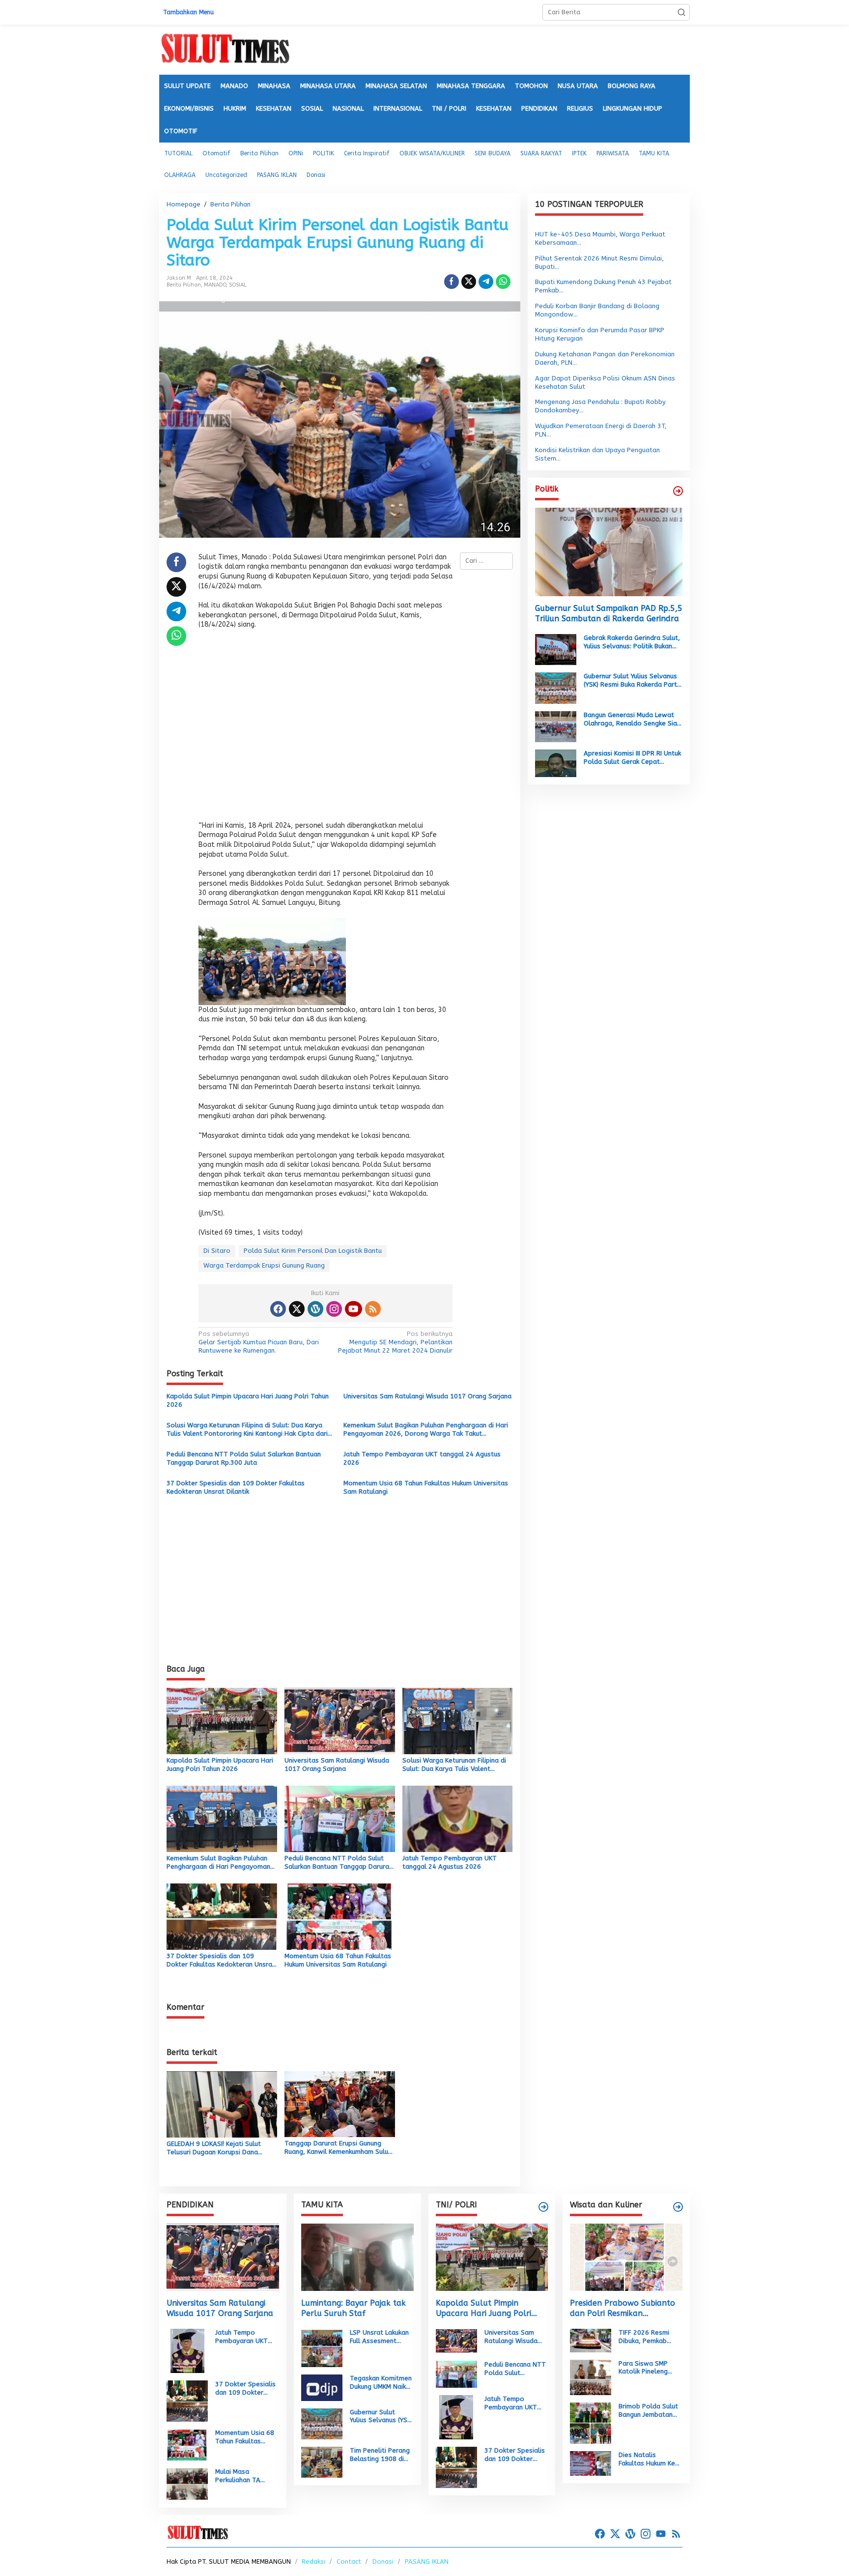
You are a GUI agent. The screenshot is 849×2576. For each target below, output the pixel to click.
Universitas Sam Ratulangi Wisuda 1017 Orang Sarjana (427, 1396)
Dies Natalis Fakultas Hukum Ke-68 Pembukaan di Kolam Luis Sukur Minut (649, 2460)
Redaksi (313, 2562)
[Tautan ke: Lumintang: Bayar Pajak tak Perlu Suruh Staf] (357, 2257)
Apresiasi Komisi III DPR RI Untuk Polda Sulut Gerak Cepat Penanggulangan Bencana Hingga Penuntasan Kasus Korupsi (632, 758)
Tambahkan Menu (188, 12)
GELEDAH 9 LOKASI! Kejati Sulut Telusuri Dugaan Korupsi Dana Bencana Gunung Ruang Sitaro (214, 2148)
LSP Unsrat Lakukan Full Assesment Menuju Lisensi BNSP (380, 2337)
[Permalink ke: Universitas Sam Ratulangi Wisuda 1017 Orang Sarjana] (340, 1721)
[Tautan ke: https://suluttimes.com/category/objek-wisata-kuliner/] (678, 2207)
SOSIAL (238, 285)
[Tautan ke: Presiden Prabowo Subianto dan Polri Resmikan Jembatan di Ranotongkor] (626, 2257)
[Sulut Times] (225, 49)
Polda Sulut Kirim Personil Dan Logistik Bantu (313, 1251)
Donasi (383, 2562)
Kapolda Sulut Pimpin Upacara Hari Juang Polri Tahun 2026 (248, 1400)
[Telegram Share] (486, 282)
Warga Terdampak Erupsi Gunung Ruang (264, 1265)
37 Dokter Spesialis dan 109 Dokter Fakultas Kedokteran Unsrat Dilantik (236, 1487)
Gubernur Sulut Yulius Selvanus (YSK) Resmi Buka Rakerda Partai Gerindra (633, 681)
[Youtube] (353, 1309)
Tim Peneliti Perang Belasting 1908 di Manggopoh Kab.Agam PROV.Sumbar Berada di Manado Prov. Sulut (380, 2455)
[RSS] (373, 1309)
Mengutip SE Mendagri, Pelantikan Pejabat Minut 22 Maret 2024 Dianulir (395, 1342)
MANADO (215, 285)
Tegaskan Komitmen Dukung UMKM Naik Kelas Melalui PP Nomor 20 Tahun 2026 (381, 2383)
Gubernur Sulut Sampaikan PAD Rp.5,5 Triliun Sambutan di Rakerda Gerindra (609, 613)
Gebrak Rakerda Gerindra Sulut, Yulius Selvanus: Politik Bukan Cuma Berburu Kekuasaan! (632, 642)
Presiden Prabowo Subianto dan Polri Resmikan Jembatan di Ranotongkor (623, 2309)
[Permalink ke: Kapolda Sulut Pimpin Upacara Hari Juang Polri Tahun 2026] (222, 1721)
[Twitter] (297, 1309)
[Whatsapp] (503, 282)
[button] (681, 12)
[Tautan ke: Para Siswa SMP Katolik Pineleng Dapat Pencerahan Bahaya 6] (591, 2377)
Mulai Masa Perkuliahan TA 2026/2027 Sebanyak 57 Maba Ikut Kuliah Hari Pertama (244, 2476)
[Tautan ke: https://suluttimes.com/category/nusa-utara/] (678, 491)
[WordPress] (315, 1309)
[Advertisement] (325, 728)
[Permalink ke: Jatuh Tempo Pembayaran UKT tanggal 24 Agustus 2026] (458, 1818)
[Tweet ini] (469, 282)
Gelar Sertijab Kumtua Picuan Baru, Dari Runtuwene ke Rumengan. (259, 1342)
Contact (349, 2562)
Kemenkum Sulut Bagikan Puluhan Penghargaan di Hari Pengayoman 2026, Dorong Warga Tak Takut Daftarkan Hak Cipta (426, 1430)
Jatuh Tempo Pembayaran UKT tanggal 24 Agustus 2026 (422, 1458)
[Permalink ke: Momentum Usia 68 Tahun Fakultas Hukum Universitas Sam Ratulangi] (340, 1916)
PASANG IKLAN (427, 2562)
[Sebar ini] (452, 282)
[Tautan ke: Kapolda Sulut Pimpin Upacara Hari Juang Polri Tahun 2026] (492, 2257)
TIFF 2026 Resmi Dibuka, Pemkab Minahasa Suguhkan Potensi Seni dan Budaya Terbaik (648, 2337)
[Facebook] (278, 1309)
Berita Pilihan (184, 285)
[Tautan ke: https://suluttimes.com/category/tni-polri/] (543, 2207)
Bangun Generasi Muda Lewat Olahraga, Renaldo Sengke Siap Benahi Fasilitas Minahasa (632, 720)
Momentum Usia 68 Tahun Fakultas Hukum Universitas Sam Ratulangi (426, 1487)
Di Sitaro (217, 1251)
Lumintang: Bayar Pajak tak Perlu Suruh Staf (354, 2308)
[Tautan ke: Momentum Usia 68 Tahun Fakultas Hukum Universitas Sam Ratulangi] (187, 2445)
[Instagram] (334, 1309)
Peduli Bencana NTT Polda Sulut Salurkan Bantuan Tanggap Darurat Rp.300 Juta (244, 1458)
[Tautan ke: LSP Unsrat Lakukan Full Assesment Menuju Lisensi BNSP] (322, 2348)
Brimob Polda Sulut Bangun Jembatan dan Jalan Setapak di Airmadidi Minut (648, 2411)
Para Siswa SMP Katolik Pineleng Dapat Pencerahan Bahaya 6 (647, 2368)
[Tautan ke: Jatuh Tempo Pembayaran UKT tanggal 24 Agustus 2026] (187, 2350)
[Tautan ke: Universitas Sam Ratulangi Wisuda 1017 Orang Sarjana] (223, 2257)
